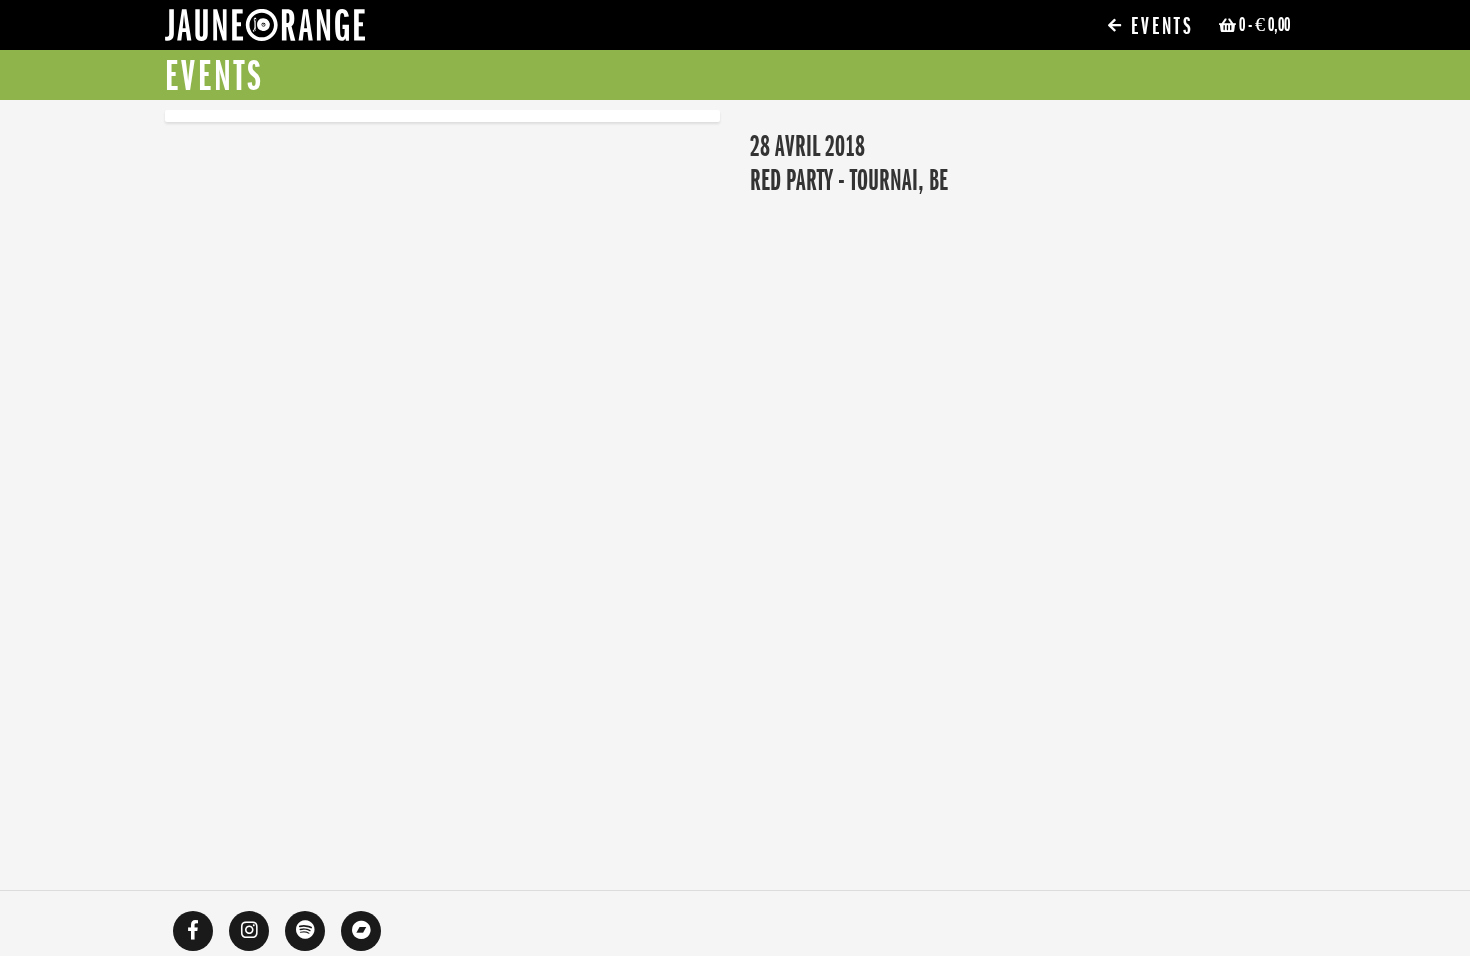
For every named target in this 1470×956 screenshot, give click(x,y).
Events (1159, 26)
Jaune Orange (265, 30)
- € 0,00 (1264, 25)
